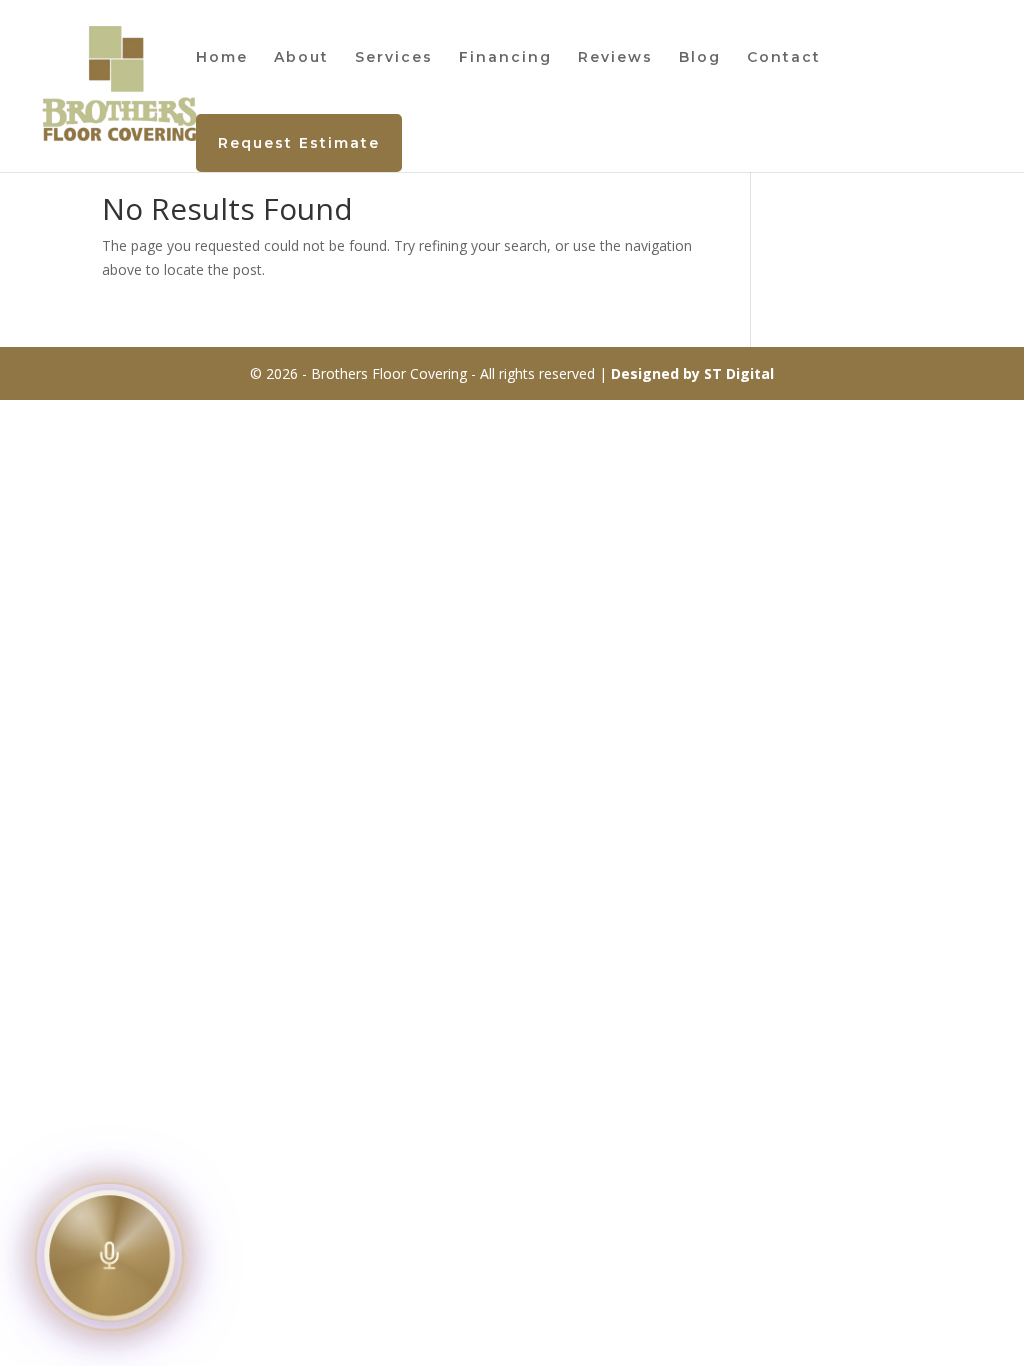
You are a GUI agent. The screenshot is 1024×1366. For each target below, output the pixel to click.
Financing (505, 58)
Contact (784, 58)
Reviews (615, 58)
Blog (700, 58)
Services (394, 58)
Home (222, 58)
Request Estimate (299, 143)
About (301, 58)
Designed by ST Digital (692, 373)
